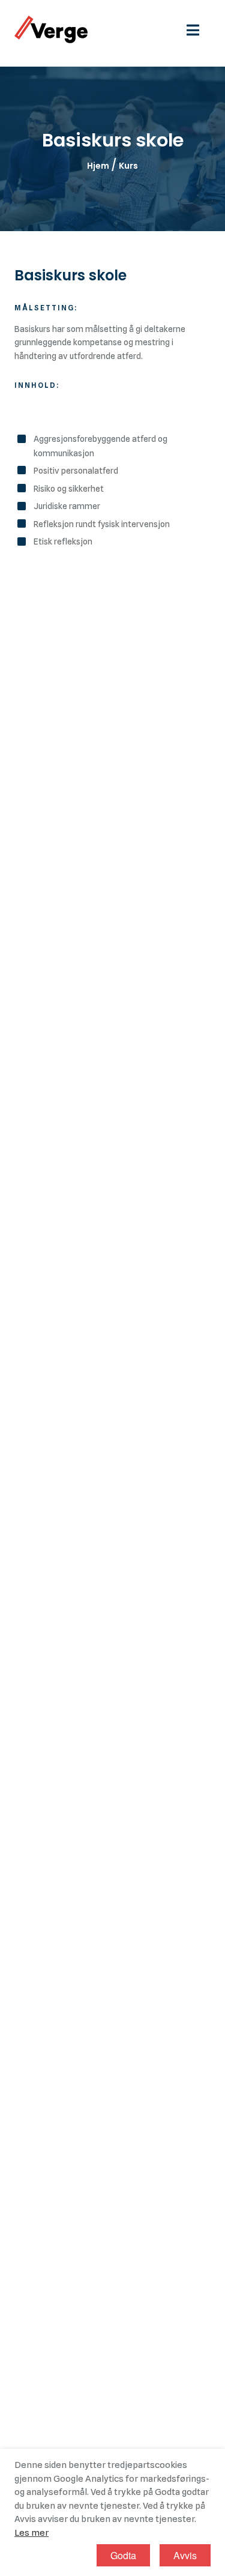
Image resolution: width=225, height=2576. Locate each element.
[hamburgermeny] (199, 29)
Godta (123, 2555)
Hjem (98, 166)
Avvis (185, 2555)
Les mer (31, 2533)
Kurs (128, 166)
